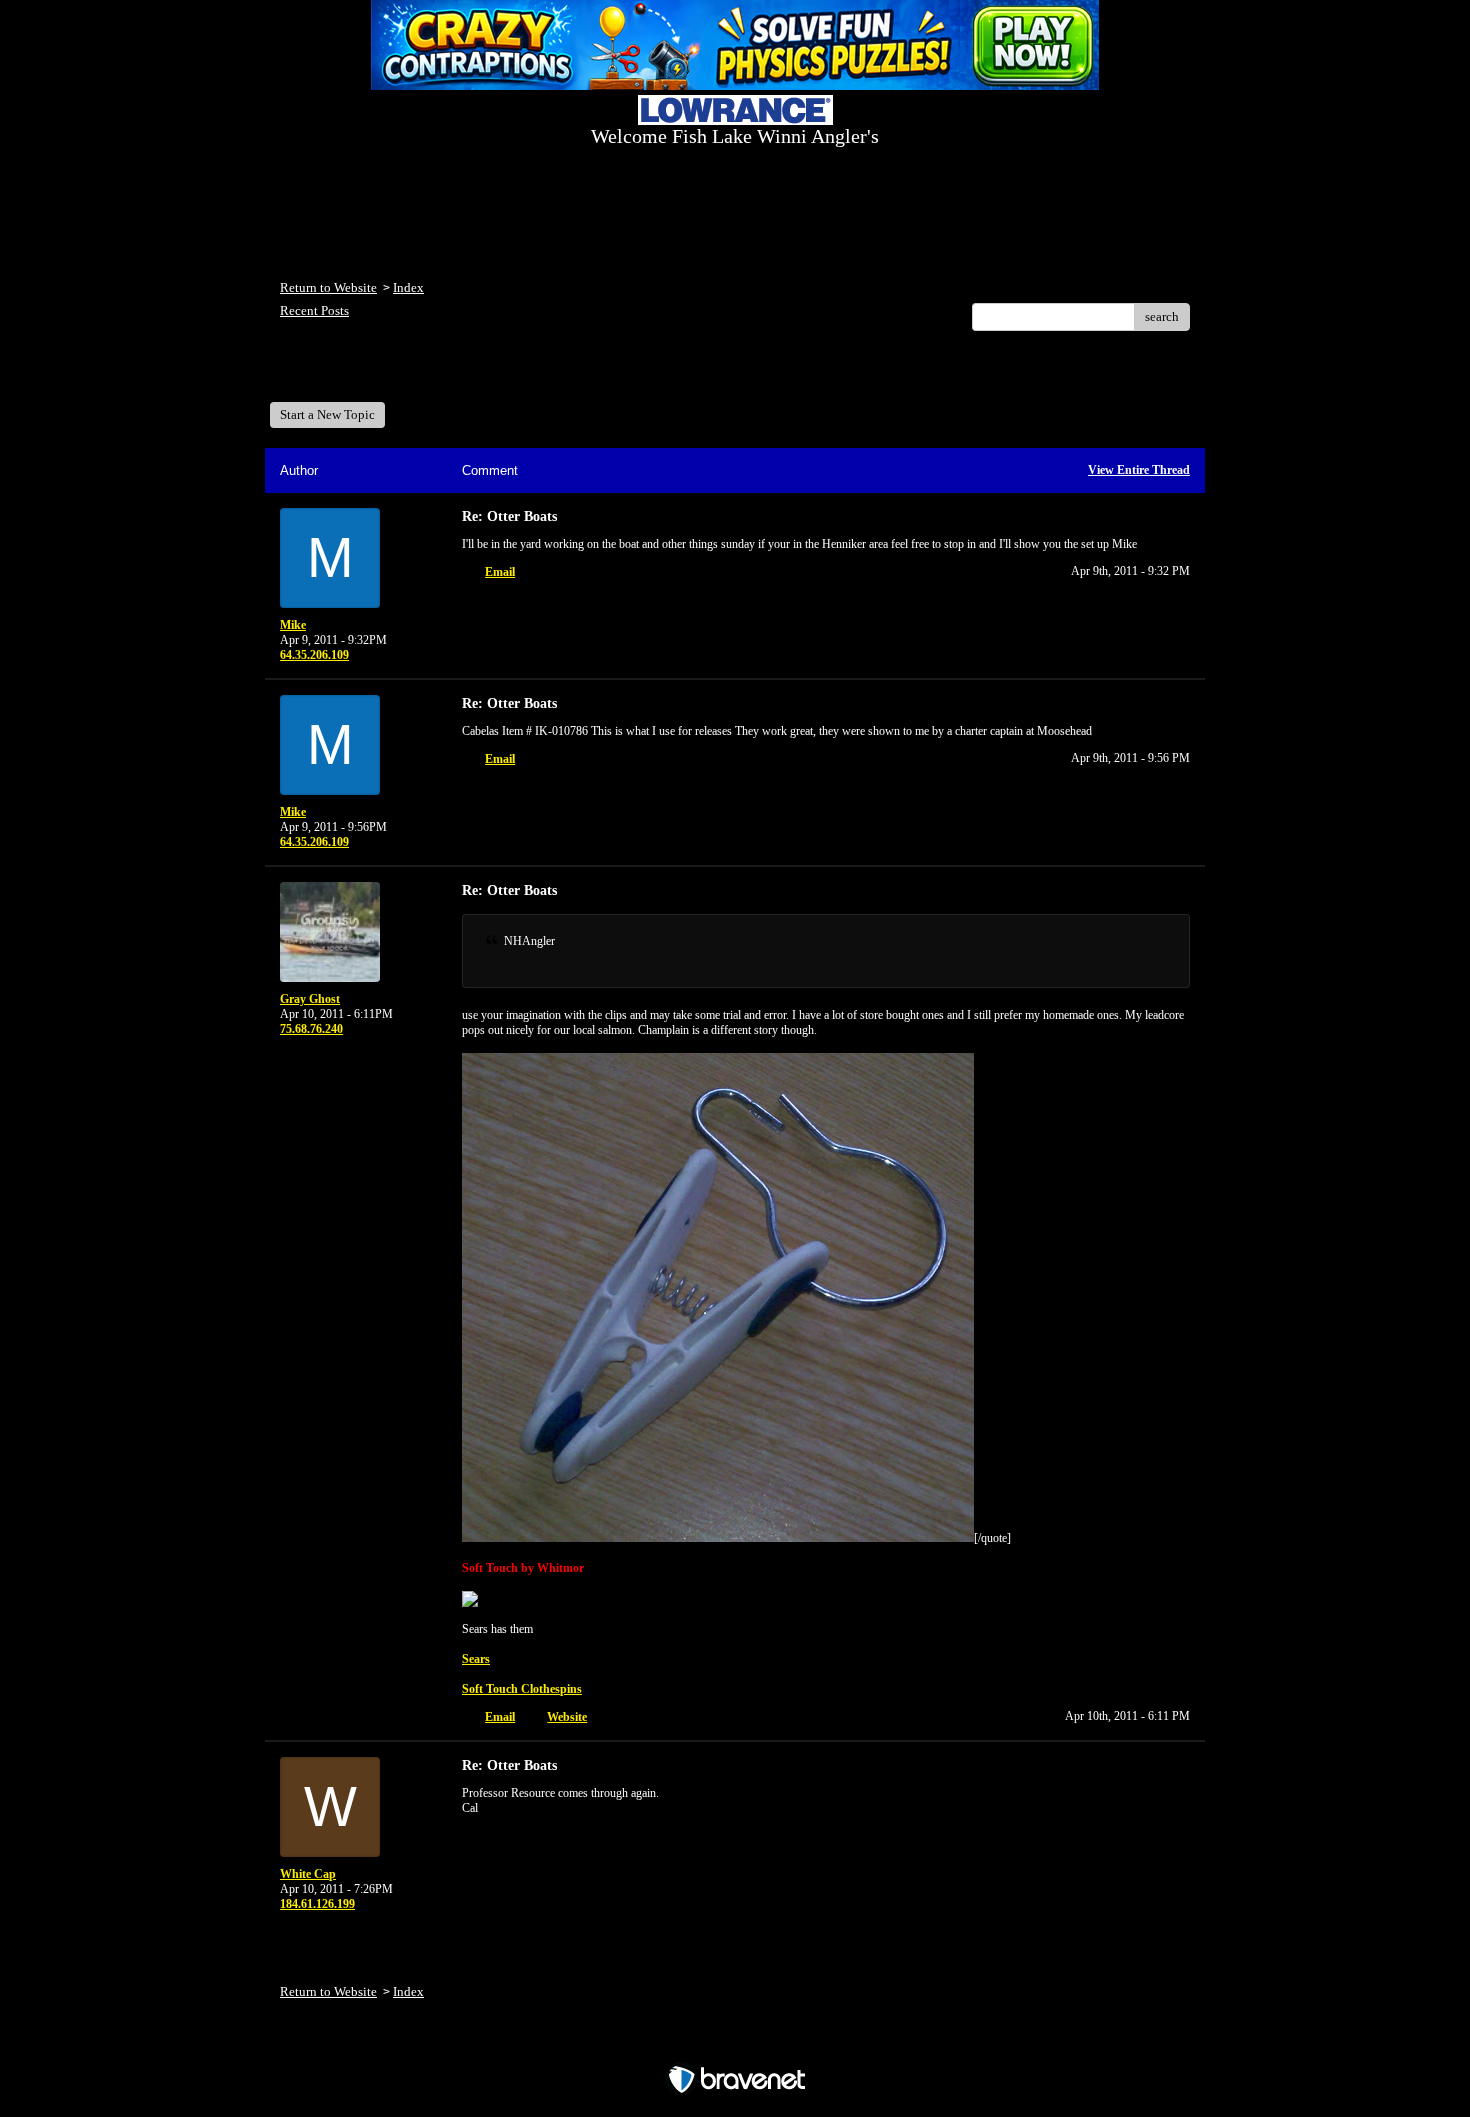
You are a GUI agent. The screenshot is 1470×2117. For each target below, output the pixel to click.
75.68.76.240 (311, 1029)
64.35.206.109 (314, 655)
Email (500, 572)
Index (408, 287)
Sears (476, 1659)
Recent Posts (314, 310)
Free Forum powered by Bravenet (735, 2044)
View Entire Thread (1139, 470)
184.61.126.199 (317, 1904)
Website (567, 1717)
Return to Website (328, 287)
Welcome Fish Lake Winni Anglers (389, 373)
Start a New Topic (327, 414)
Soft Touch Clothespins (522, 1689)
